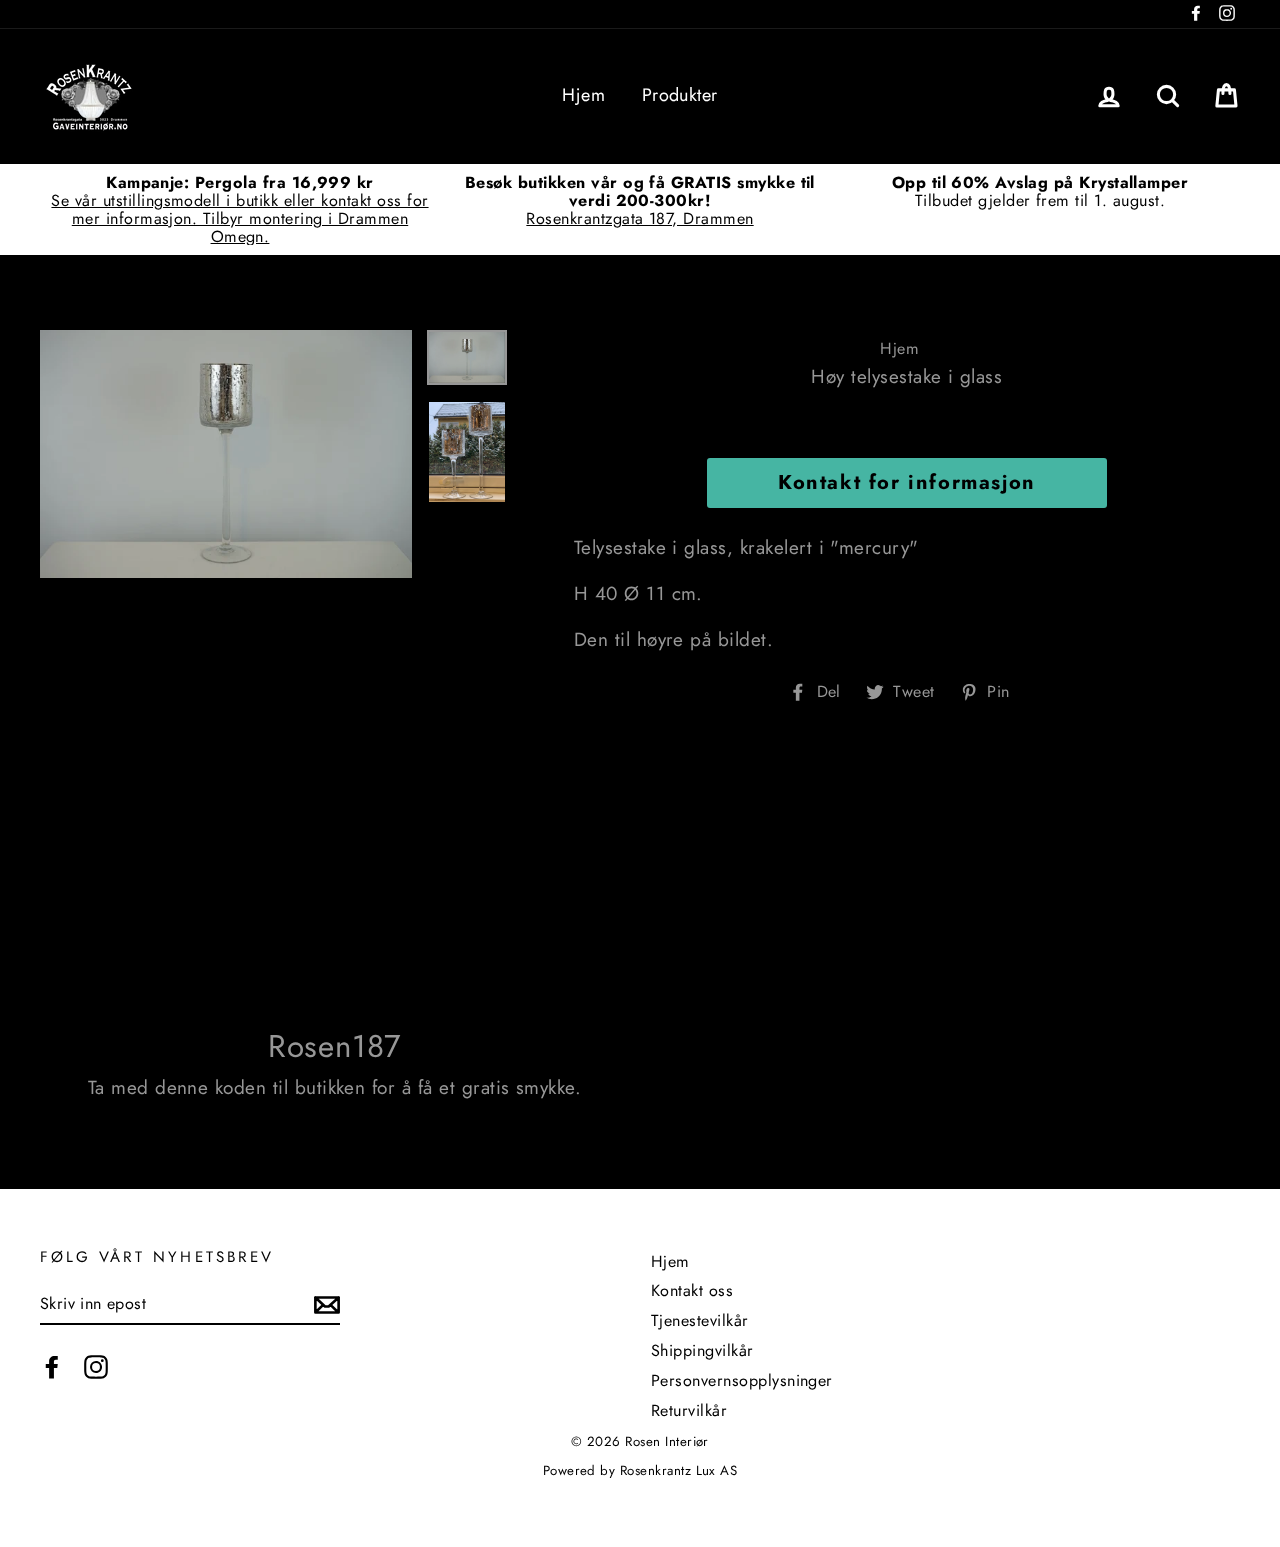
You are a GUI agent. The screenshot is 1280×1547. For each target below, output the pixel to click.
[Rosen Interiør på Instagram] (96, 1367)
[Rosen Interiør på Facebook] (52, 1367)
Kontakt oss (692, 1290)
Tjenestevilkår (700, 1320)
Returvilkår (689, 1410)
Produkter (680, 95)
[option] (240, 209)
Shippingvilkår (702, 1350)
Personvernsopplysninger (742, 1380)
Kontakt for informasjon (907, 482)
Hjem (583, 95)
